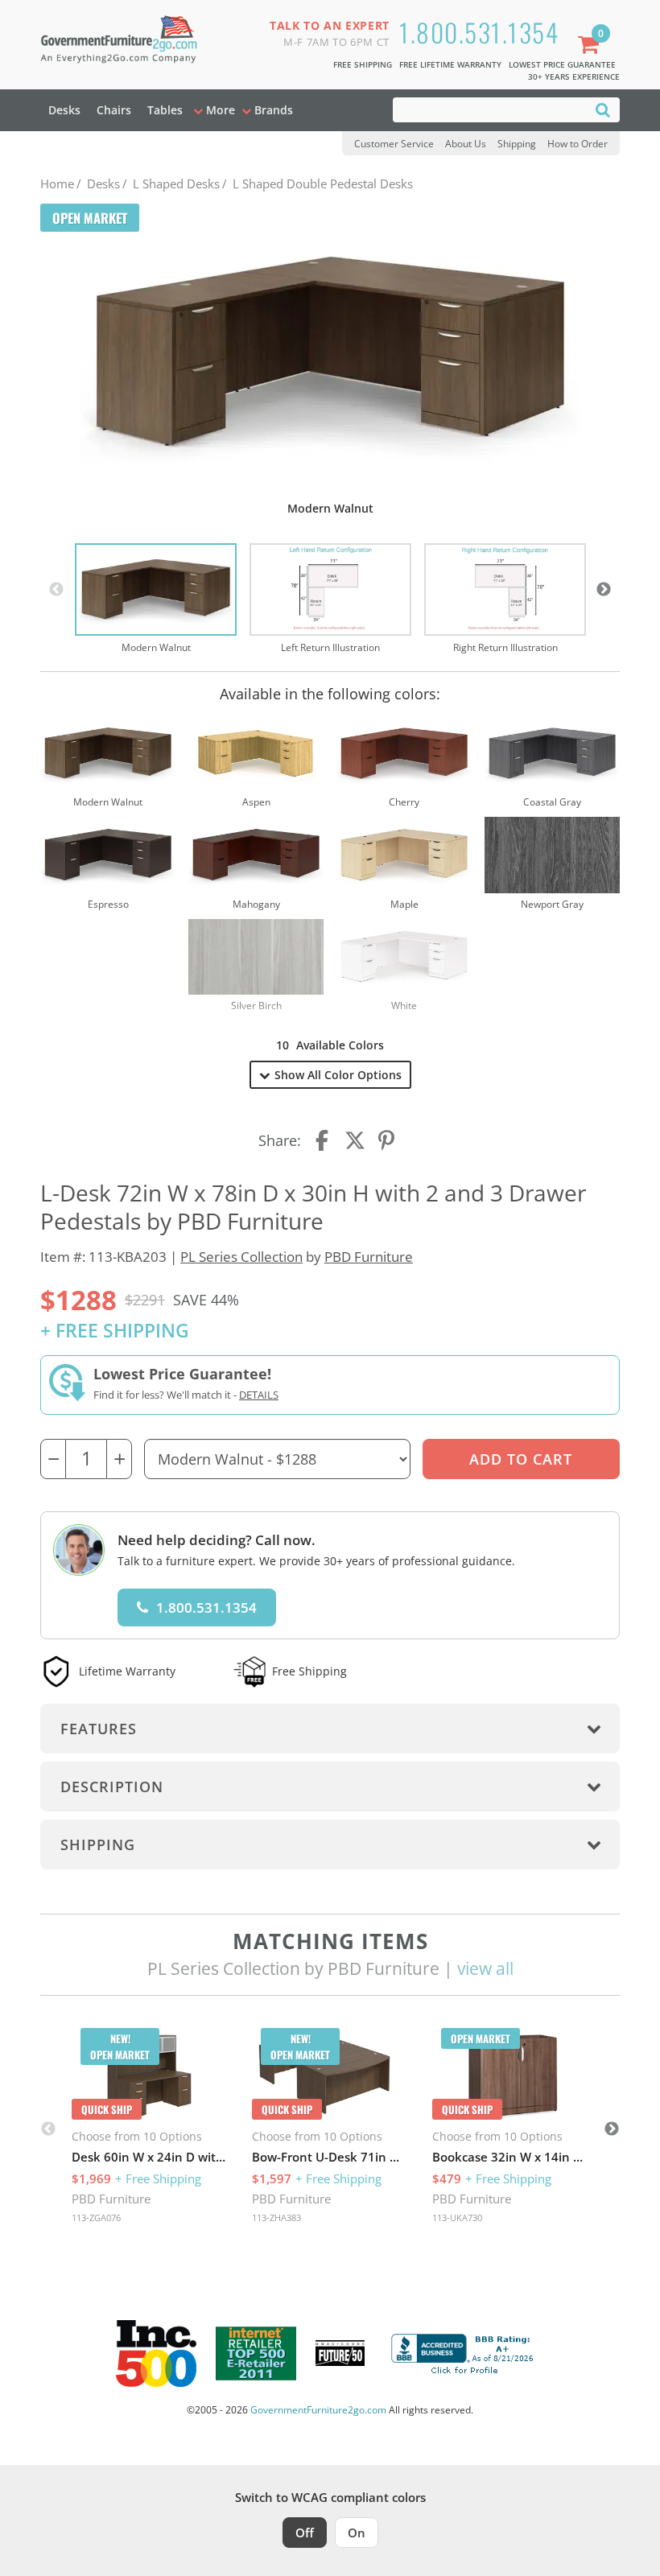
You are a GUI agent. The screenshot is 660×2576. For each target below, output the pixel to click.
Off (305, 2533)
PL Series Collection (241, 1257)
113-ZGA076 (96, 2217)
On (357, 2533)
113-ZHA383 (276, 2217)
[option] (156, 600)
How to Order (577, 144)
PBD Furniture (369, 1257)
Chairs (114, 110)
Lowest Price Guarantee (562, 64)
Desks (64, 110)
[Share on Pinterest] (387, 1140)
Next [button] (604, 590)
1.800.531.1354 (479, 32)
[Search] (603, 109)
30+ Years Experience (574, 76)
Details (259, 1395)
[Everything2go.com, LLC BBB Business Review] (464, 2351)
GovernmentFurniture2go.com (318, 2410)
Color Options (338, 1075)
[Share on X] (355, 1140)
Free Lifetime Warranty (450, 64)
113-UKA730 (457, 2217)
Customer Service (394, 144)
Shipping (517, 144)
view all (485, 1968)
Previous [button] (56, 590)
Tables (165, 110)
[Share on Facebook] (324, 1140)
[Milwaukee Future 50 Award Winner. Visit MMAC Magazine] (340, 2353)
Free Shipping (363, 64)
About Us (466, 144)
